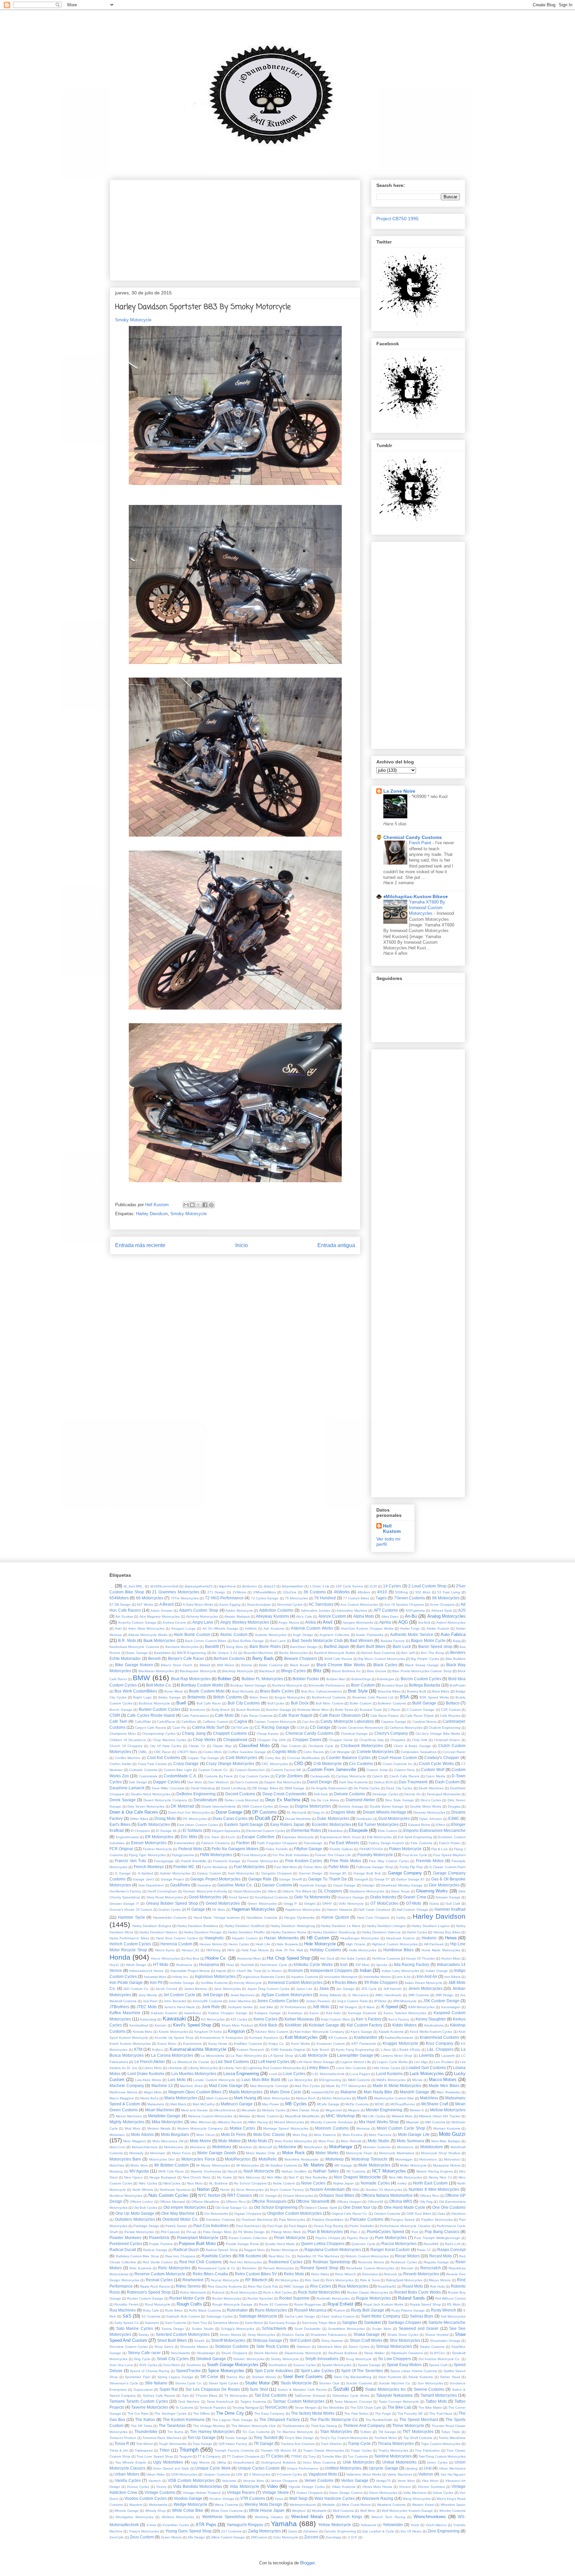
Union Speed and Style (171, 2468)
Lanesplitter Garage (355, 2055)
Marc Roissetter (449, 2092)
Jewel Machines (242, 1995)
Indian (366, 1970)
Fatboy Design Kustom (386, 1843)
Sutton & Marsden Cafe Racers (302, 2390)
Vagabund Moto (323, 2474)
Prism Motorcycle (290, 2238)
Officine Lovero (141, 2202)
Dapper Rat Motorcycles (283, 1782)
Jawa (324, 1988)
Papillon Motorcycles (437, 2220)
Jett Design (213, 1995)
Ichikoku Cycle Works (313, 1964)
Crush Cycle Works (436, 1764)
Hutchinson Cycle (274, 1965)
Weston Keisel (423, 2505)
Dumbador (364, 1819)
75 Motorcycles (296, 1598)
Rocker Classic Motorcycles (368, 2292)
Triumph (189, 2450)
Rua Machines (123, 2310)
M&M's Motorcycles (391, 2080)
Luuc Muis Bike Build (261, 2080)
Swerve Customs (429, 2389)
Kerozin (161, 2025)
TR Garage (264, 2443)
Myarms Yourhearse (206, 2171)
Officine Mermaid (172, 2202)
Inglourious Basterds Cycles (264, 1977)
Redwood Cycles (404, 2262)
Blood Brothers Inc (346, 1671)
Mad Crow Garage (226, 2086)
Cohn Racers (313, 1752)
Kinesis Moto (143, 2032)
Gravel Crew (415, 1897)
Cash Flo (179, 1728)
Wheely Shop (155, 2511)
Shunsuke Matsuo (194, 2347)
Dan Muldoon (219, 1782)
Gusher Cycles (170, 1910)
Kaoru (314, 2013)
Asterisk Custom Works (312, 1628)
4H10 (382, 1592)
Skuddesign (206, 2353)
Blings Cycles (293, 1671)
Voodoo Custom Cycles (146, 2498)
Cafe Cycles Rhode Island (151, 1715)
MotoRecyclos (238, 2159)
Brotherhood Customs (329, 1697)
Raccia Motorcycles (399, 2244)
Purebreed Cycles (126, 2244)
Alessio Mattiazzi (237, 1616)
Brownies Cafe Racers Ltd (373, 1697)
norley (402, 2183)
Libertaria (175, 2068)
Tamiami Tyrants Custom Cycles (139, 2401)
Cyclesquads (320, 1776)
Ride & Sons (370, 2280)
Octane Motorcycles (298, 2196)
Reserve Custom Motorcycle (160, 2274)
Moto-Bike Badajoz (446, 2141)
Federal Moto (190, 1849)
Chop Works (204, 1740)
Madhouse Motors (123, 2092)
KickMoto (293, 2025)
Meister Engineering (384, 2110)
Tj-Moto (366, 2432)
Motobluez (222, 2147)
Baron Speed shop (435, 1646)
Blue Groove (377, 1671)
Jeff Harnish (393, 1989)
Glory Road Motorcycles (165, 1897)
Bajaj (457, 1641)
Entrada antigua (336, 1245)
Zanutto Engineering (340, 2531)
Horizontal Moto (249, 1958)
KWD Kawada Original (288, 2050)
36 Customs (315, 1592)
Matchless (429, 2098)
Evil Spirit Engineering (415, 1837)
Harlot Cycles (417, 1932)
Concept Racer (454, 1752)
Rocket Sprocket (260, 2298)
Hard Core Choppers (373, 1918)
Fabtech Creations (216, 1843)
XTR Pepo (206, 2525)
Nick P (293, 2177)
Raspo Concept (451, 2250)
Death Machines (431, 1788)
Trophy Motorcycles (393, 2450)
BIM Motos (225, 1665)
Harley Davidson (152, 1214)
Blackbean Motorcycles (156, 1671)
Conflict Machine (128, 1758)
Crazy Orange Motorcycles (230, 1764)
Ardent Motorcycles (451, 1622)
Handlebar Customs (262, 1918)
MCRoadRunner (403, 2104)
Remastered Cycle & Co (217, 2268)
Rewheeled (193, 2280)
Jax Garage (345, 1989)
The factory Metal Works (313, 2413)
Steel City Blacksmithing (353, 2377)
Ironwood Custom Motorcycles (295, 1982)
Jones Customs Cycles (278, 2001)
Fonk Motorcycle (254, 1855)
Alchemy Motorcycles (202, 1616)
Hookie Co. (216, 1958)
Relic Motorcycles (174, 2268)
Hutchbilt (247, 1965)
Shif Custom (300, 2340)
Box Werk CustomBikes (136, 1691)
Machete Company (127, 2086)
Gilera (272, 1891)
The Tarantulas (172, 2425)
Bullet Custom (361, 1703)
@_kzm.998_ (134, 1586)
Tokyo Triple (451, 2432)
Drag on (319, 1812)
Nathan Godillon (294, 2171)
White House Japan (267, 2510)
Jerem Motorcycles (425, 1988)
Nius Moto (195, 2183)
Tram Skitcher (331, 2444)
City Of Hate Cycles (166, 1746)
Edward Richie (419, 1825)
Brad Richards (243, 1691)
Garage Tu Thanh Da (328, 1879)
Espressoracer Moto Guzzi (340, 1837)
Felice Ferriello (277, 1849)
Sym (185, 2396)
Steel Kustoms (390, 2377)
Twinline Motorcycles (393, 2456)
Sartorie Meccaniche (447, 2322)
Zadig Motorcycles (264, 2531)
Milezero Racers (230, 2122)
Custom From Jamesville (332, 1770)
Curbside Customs (143, 1770)
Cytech (377, 1776)
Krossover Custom (331, 2044)
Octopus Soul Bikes (337, 2195)
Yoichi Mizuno (436, 2525)
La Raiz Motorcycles (246, 2056)
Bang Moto (235, 1647)
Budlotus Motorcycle (154, 1703)
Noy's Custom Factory (287, 2190)
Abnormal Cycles (290, 1605)
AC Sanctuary (321, 1604)
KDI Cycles (239, 2019)
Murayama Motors (447, 2165)
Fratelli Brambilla (193, 1861)
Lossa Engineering (241, 2074)
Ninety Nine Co (440, 2177)
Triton (165, 2450)
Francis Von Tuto (130, 1861)
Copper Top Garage (203, 1758)
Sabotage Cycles (219, 2316)
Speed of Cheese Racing (150, 2371)
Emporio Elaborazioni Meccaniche (434, 1830)
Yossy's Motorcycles (144, 2531)
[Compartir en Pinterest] (211, 1205)
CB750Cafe (240, 1728)
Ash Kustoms (274, 1628)
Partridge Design (146, 2226)
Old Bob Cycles (145, 2208)
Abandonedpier (259, 1605)
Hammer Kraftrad (450, 1909)
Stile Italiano (156, 2383)
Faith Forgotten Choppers (277, 1843)
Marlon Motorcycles (336, 2098)
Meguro (354, 2110)
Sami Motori (254, 2323)
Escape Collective (258, 1837)
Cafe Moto (224, 1715)
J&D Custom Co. (136, 1989)
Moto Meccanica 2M (168, 2141)
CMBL (143, 1752)
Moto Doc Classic (269, 2134)
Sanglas (350, 2322)
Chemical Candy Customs (413, 837)
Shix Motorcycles (405, 2340)
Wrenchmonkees (430, 2517)
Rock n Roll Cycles (277, 2292)
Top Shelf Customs (418, 2438)
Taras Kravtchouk (220, 2402)
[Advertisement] (235, 229)
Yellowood (368, 2525)
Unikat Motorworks (399, 2462)
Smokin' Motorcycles (249, 2359)
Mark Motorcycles (276, 2098)
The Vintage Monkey (209, 2426)
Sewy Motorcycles (261, 2335)
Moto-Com (117, 2147)
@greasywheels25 (198, 1586)
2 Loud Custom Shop (427, 1586)
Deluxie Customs (350, 1794)
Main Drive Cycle (286, 2092)
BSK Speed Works (434, 1697)
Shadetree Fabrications (329, 2335)
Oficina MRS (401, 2201)
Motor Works (327, 2153)
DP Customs (265, 1812)
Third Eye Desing (324, 2426)
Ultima (222, 2462)
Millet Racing (258, 2122)
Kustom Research (250, 2050)
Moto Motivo (229, 2141)
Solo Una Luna (121, 2365)
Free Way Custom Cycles (389, 1861)
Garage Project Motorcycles (215, 1879)
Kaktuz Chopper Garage (228, 2013)
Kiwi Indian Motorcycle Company (319, 2032)
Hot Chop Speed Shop (288, 1958)
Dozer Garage (229, 1812)
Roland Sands (411, 2298)
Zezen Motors (171, 2537)
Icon (344, 1964)
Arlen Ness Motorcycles (146, 1628)
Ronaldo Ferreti (126, 2304)
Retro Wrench (346, 2274)
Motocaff (265, 2147)
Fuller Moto (339, 1867)
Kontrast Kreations (264, 2038)
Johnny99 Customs (207, 2001)
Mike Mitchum (201, 2122)
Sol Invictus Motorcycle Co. (440, 2359)
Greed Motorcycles (223, 1903)
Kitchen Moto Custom (272, 2032)
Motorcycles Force (198, 2159)
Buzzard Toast (371, 1710)
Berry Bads (263, 1658)
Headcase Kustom (400, 1938)
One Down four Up (360, 2207)
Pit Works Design (252, 2232)
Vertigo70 (383, 2481)
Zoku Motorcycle (286, 2537)
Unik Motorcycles (359, 2462)
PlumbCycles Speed (385, 2232)
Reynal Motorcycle (225, 2280)
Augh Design (303, 1635)
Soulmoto (194, 2365)
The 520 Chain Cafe (366, 2408)
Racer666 (431, 2244)
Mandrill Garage (414, 2092)
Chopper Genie (341, 1740)
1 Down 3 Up (319, 1586)
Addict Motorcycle (239, 1610)
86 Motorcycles (446, 1598)
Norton (203, 2189)
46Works (342, 1592)
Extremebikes (184, 1843)
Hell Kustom (392, 1529)
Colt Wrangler (340, 1752)
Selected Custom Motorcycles (183, 2334)
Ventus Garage (355, 2480)
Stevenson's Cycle (124, 2383)
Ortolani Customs (387, 2214)
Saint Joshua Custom (338, 2316)
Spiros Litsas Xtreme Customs (414, 2371)
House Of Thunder (420, 1958)
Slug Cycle (142, 2359)
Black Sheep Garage (422, 1665)
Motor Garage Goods (217, 2153)
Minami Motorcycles (289, 2122)
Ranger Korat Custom (390, 2250)
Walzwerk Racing (378, 2498)
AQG (403, 1622)
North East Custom (430, 2183)
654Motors (119, 1598)
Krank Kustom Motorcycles (130, 2044)
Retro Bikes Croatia (210, 2274)
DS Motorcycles (194, 1819)
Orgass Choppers (247, 2214)
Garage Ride (260, 1879)
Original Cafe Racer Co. (350, 2214)
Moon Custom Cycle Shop (401, 2128)
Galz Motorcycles (241, 1873)
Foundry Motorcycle (375, 1855)
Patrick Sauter (176, 2226)
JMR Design (444, 1995)
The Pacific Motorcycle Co (334, 2419)
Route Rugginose (308, 2304)
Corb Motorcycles (242, 1758)
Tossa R (122, 2443)
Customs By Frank (218, 1776)
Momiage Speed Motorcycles (286, 2128)
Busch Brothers (248, 1710)
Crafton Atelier (120, 1764)
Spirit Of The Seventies (362, 2371)
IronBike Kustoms (214, 1983)
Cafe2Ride (143, 1722)
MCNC (380, 2104)
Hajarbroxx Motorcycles (303, 1910)
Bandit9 (212, 1646)
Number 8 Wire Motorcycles (434, 2189)
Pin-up (191, 2232)
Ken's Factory (399, 2019)
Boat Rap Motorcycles (191, 1679)
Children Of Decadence (128, 1740)
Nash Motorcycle (259, 2171)
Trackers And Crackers (298, 2444)
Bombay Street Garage (248, 1685)
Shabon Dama (293, 2335)
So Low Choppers (394, 2359)
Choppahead (235, 1740)
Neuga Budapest (163, 2177)
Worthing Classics (269, 2517)
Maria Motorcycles (181, 2098)
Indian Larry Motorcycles (400, 1971)
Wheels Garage (126, 2511)
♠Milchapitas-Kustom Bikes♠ (415, 896)
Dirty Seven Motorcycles (146, 1806)
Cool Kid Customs (164, 1758)
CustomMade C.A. (180, 1776)
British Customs (228, 1697)
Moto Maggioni (134, 2141)
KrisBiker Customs (248, 2044)
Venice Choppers (284, 2481)
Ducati (263, 1818)
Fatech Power (450, 1843)
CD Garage (320, 1727)
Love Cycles (294, 2074)
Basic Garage (137, 1653)
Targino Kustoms (253, 2402)
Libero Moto (153, 2068)
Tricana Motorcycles (396, 2443)
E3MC (454, 1818)
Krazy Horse (218, 2044)
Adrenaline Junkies (316, 1610)
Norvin (225, 2190)
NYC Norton (209, 2195)
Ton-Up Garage (201, 2437)
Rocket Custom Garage (145, 2298)
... (111, 1586)
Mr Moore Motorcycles (213, 2165)
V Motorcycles (260, 2474)
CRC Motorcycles (275, 1764)
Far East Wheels (344, 1843)
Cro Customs (361, 1764)
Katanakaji (148, 2019)
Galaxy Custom (209, 1873)
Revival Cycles (159, 2280)
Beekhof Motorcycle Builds (335, 1653)
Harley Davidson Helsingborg (293, 1926)
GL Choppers (330, 1891)
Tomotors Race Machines (162, 2438)
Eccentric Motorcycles (331, 1824)
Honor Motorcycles (165, 1958)
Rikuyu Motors (440, 2280)
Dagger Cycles (167, 1782)
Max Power (271, 2104)
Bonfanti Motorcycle (287, 1685)
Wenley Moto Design (263, 2504)
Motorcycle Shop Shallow (441, 2153)
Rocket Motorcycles (227, 2298)
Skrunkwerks (180, 2353)
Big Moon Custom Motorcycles (382, 1659)
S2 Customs (151, 2316)
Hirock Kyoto (165, 1950)
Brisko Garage (170, 1697)
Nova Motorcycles (250, 2190)
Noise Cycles (313, 2183)
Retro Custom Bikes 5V (256, 2274)
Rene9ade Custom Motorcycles (370, 2268)
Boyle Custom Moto (207, 1691)
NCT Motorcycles (389, 2171)
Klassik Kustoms (391, 2032)
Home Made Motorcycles (441, 1950)
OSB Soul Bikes (419, 2214)
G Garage (123, 1873)
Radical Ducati (123, 2250)
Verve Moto (406, 2481)
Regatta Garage (436, 2262)
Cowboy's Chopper (442, 1758)
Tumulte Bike (332, 2456)
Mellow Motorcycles (448, 2110)
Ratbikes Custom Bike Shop (137, 2256)
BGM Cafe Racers (338, 1659)
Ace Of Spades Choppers (404, 1605)
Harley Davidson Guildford (245, 1926)
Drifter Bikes (139, 1819)
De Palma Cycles (367, 1788)
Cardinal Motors (425, 1722)
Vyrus (279, 2499)
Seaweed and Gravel (418, 2328)
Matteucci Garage (237, 2104)
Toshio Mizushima (452, 2438)
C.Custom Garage (421, 1710)
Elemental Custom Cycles (266, 1831)
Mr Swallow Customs (281, 2165)
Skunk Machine (266, 2353)
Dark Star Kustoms (353, 1782)
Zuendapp (333, 2537)
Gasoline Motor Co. (235, 1885)
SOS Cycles (148, 2365)
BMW (141, 1678)
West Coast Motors (356, 2505)
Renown (407, 2268)
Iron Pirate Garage (126, 1982)
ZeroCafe (117, 2537)
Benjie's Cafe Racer (186, 1658)
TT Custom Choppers (243, 2456)
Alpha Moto (364, 1616)
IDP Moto (363, 1965)
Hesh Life (263, 1944)
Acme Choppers (442, 1605)
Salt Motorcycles (453, 2316)
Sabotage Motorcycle (258, 2316)
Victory (161, 2487)
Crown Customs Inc (398, 1764)
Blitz (317, 1671)
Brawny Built (416, 1691)
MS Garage (343, 2165)
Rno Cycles (321, 2286)
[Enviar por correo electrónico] (186, 1205)
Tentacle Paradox (213, 2408)
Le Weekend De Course (191, 2062)
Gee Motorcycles (444, 1885)
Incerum (295, 1970)
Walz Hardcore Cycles (335, 2498)
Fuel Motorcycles (249, 1867)
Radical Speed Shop (222, 2250)
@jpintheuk (227, 1586)
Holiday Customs (325, 1950)
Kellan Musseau (299, 2019)
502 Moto (423, 1592)
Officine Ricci (235, 2202)
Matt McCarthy (204, 2104)
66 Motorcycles (150, 1598)
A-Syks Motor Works (198, 1605)
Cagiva (241, 1721)
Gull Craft (453, 1904)
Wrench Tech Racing (388, 2517)
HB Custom (318, 1938)
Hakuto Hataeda (339, 1910)
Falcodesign (313, 1843)
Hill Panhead (434, 1944)
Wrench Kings (349, 2517)
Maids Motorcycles (246, 2092)
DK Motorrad (182, 1806)
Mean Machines (160, 2110)
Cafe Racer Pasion (384, 1716)
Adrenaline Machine (352, 1610)
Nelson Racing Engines (435, 2171)
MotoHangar (341, 2147)
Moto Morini (200, 2141)
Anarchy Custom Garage (137, 1622)
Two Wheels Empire (131, 2462)
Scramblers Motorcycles (346, 2329)
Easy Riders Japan (287, 1824)
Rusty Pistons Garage (408, 2310)
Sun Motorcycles (430, 2383)
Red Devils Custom (158, 2262)
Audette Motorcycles (271, 1635)
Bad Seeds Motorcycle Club (317, 1640)
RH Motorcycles (287, 2280)
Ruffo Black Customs (205, 2310)
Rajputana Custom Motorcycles (333, 2250)
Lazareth (448, 2056)
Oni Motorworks (216, 2214)
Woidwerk (319, 2511)
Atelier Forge (410, 1628)
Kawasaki (174, 2019)
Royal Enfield (340, 2304)
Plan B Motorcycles (325, 2232)
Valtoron (426, 2474)
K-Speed (390, 2007)
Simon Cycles (359, 2347)
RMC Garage (294, 2286)
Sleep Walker (374, 2353)
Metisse (244, 2116)
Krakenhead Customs (440, 2037)
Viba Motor (430, 2481)
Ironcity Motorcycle (248, 1983)
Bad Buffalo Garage (248, 1641)
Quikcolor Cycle (363, 2244)
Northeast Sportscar (175, 2190)
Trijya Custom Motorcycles (441, 2444)
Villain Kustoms (344, 2487)
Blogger (307, 2563)
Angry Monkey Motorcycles (245, 1622)
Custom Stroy (404, 1770)
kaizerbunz (193, 2013)
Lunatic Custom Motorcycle (214, 2080)
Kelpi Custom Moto (335, 2019)
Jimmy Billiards (330, 1995)
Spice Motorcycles (226, 2371)
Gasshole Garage (313, 1885)
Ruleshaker (237, 2310)
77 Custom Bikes (356, 1598)
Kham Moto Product (237, 2025)
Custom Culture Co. (213, 1770)
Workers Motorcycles (178, 2517)
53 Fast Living (449, 1592)
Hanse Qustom (335, 1917)
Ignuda (382, 1965)
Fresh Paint (421, 843)
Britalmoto (196, 1697)
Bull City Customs (244, 1703)
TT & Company (209, 2456)
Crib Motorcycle (328, 1764)
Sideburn (303, 2347)
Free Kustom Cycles (304, 1861)
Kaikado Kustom (164, 2013)
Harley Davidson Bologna (152, 1926)
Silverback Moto (329, 2347)
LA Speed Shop (281, 2056)
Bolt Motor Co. (159, 1685)
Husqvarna (209, 1964)
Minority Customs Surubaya (332, 2122)
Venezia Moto (254, 2481)
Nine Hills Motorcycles (405, 2177)
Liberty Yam (233, 2068)
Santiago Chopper (405, 2322)
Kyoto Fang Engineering (355, 2050)
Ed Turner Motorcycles (378, 1824)
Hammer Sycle (131, 1917)
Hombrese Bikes (398, 1950)
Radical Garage (155, 2250)
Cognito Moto (284, 1752)
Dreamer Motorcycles (429, 1812)
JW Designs (348, 2007)
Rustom (339, 2310)
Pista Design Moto (217, 2232)
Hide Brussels (287, 1944)
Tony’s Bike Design (299, 2438)
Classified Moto (254, 1746)
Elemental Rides (306, 1830)
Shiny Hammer (332, 2341)
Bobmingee (385, 1679)
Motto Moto (139, 2165)
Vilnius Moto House (377, 2487)
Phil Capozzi (170, 2232)
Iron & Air (404, 1977)
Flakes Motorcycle (405, 1849)
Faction (243, 1843)
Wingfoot (299, 2511)
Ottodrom (458, 2214)
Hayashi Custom (245, 1938)
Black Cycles (385, 1665)
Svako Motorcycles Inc (385, 2389)
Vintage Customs (160, 2492)
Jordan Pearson (318, 2001)
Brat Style (358, 1691)
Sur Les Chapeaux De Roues (213, 2389)
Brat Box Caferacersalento (322, 1691)
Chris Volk (420, 1740)
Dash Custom (447, 1782)
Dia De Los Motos (325, 1800)
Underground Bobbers (278, 2462)
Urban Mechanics (452, 2468)
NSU (356, 2190)
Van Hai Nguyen (453, 2474)
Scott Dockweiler (307, 2329)
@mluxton (250, 1586)
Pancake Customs (367, 2219)
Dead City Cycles (399, 1788)
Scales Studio (203, 2329)
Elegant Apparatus (226, 1831)
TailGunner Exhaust (310, 2396)
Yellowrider (393, 2525)
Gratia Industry (383, 1897)
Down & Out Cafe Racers (134, 1812)
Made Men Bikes (444, 2086)
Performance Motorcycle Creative (405, 2226)
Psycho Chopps (328, 2238)
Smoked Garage (211, 2359)
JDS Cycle (369, 1989)
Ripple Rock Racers (155, 2286)
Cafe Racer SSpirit (419, 1716)
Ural (428, 2468)
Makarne (348, 2092)
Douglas (454, 1806)
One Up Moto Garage (135, 2213)
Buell (181, 1703)
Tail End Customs (271, 2395)
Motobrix (245, 2147)
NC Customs (356, 2171)
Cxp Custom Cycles (254, 1776)
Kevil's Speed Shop (192, 2025)
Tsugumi (185, 2456)
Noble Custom (284, 2183)
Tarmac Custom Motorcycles (299, 2401)
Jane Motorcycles (227, 1989)
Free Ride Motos (346, 1861)
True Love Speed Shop (155, 2456)
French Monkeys (149, 1867)
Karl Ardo (333, 2013)
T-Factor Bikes (206, 2396)
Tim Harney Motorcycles (212, 2431)
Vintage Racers (241, 2492)
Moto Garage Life (414, 2134)
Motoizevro (405, 2147)
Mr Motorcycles (248, 2165)
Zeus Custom (142, 2537)
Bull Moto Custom (329, 1703)
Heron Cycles (239, 1944)
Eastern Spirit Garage (244, 1824)
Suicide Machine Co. (395, 2383)
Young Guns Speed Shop (189, 2531)
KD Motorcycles (213, 2019)
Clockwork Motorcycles (362, 1746)
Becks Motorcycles (293, 1653)
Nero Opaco (134, 2177)
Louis (273, 2074)
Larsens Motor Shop (396, 2056)
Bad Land (278, 1641)
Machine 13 (162, 2086)
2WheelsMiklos (265, 1592)
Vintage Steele (276, 2492)
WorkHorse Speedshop (224, 2517)
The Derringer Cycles (171, 2414)
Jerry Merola (148, 1995)
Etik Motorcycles (380, 1837)
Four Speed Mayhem (449, 1855)
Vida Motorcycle (244, 2486)
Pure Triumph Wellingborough (437, 2238)
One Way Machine (178, 2213)
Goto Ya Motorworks (312, 1897)
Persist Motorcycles (139, 2232)
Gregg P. (290, 1904)
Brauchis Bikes (389, 1691)
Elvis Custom (387, 1831)
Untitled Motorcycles (343, 2468)
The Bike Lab (399, 2407)
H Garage (196, 1909)
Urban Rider (156, 2474)
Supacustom (143, 2390)
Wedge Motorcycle (191, 2504)
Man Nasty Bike (378, 2092)
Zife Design (196, 2537)
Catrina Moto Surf (208, 1727)
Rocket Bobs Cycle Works (418, 2292)
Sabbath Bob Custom (183, 2316)
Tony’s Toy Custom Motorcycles (344, 2438)
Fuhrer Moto (313, 1867)
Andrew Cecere (174, 1622)
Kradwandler (366, 2037)
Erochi (230, 1837)
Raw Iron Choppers (180, 2256)
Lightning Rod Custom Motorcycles (274, 2068)
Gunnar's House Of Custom (131, 1910)
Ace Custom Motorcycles (359, 1605)
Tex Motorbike (333, 2408)
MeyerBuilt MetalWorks (302, 2116)
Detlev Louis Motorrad (242, 1800)
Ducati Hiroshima (298, 1819)
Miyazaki (412, 2122)
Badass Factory (393, 1641)
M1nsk (417, 2080)
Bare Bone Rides (265, 1646)
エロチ (352, 2537)
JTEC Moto (147, 2007)
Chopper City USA (272, 1740)
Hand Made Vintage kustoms (217, 1918)
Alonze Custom (332, 1616)
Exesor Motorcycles (149, 1843)
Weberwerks (158, 2505)
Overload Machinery (257, 2220)
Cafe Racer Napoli (295, 1715)
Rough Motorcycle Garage (233, 2304)
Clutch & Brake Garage (412, 1746)
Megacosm (334, 2110)
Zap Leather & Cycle (378, 2531)
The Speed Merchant (419, 2419)
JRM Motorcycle (405, 2001)
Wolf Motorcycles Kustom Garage (407, 2511)
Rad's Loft (453, 2244)
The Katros (145, 2419)
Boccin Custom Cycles (421, 1679)
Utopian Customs (217, 2474)
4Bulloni (364, 1592)
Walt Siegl (298, 2498)
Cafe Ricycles (450, 1716)
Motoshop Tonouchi (369, 2159)
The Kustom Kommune (184, 2419)
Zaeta (293, 2531)
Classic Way (222, 1746)
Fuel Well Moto (286, 1867)
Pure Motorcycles (391, 2238)
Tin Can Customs (256, 2432)
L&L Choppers (440, 2049)
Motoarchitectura (145, 2147)
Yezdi (415, 2525)
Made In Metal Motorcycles (397, 2086)
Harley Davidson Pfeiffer (247, 1932)
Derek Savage (123, 1800)
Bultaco (453, 1703)
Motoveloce (428, 2159)
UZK (239, 2474)
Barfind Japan (336, 1646)
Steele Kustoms (421, 2377)
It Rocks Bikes (344, 1982)
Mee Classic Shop (305, 2110)
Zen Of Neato (411, 2531)
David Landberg (234, 1788)
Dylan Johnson (431, 1819)
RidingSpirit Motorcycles (404, 2280)
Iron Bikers (452, 1977)
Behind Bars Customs (378, 1653)
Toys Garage (202, 2444)
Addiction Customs (276, 1610)
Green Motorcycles (262, 1904)
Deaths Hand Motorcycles (151, 1794)
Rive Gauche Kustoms (225, 2286)
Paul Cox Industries (211, 2226)
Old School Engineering (276, 2207)
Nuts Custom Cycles (168, 2195)
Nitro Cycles (148, 2183)
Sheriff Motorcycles (228, 2340)
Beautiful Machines (258, 1653)
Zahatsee (310, 2531)
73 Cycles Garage (265, 1598)
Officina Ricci (429, 2196)
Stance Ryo (236, 2377)
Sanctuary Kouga (282, 2323)
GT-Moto (414, 1903)
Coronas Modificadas (303, 1758)
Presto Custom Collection (248, 2238)
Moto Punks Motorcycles (293, 2141)
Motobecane (174, 2147)
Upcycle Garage (383, 2468)
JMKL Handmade (388, 1995)
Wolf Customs (343, 2511)
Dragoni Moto (343, 1812)
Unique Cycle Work (213, 2468)
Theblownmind (293, 2426)
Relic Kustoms (140, 2268)
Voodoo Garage (188, 2498)
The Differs (201, 2414)
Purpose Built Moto (197, 2244)
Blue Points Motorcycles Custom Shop (422, 1671)
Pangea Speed (403, 2220)
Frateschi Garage (227, 1861)
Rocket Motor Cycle (187, 2298)
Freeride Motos (430, 1861)
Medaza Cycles (274, 2110)
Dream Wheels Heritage (384, 1812)
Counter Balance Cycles (348, 1758)
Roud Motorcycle (158, 2304)
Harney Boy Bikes (447, 1932)
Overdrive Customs (220, 2220)
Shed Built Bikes (172, 2340)
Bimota (247, 1665)
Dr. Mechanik (297, 1812)
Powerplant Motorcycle (198, 2238)
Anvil (328, 1622)
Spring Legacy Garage (175, 2377)
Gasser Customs (277, 1885)
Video (272, 2486)
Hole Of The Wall (289, 1950)
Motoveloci (452, 2159)
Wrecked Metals (307, 2517)
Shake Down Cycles (403, 2335)
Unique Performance (303, 2468)
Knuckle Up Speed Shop (174, 2038)
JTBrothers (119, 2007)
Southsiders (278, 2365)
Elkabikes (335, 1831)
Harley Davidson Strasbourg (334, 1932)
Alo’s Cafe (304, 1616)
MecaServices (225, 2110)
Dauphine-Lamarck (127, 1788)
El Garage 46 (166, 1831)
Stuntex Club (329, 2383)
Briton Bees (259, 1697)
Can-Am (308, 1722)
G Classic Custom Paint (447, 1867)
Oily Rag (426, 2202)
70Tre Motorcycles (185, 1598)
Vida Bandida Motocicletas (197, 2486)
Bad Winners (361, 1640)
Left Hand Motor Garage (315, 2062)
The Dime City (230, 2413)
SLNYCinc (437, 2353)
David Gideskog (203, 1788)
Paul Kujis (275, 2226)
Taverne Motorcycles (150, 2407)
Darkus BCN (383, 1782)
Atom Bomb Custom (192, 1634)
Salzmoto (152, 2323)
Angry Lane (203, 1622)
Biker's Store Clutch (177, 1665)
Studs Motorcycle (296, 2383)
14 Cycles (392, 1586)
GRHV (327, 1904)
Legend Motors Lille (356, 2062)
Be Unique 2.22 (225, 1653)
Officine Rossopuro (269, 2201)
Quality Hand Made (280, 2244)
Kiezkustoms (434, 2025)
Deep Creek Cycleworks (285, 1794)
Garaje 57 (382, 1879)
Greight (310, 1904)
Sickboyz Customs (232, 2346)
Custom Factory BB (286, 1770)
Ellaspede (358, 1830)
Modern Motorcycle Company (200, 2128)
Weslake (329, 2505)
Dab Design (138, 1782)
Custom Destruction (250, 1770)
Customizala (148, 1776)
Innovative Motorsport (341, 1977)
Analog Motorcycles (446, 1616)
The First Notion (356, 2414)
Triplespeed (144, 2450)
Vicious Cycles (138, 2487)
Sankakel (373, 2322)
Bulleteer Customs (392, 1703)
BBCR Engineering (192, 1653)
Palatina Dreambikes (328, 2220)
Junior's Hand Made (180, 2007)
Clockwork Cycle (321, 1746)
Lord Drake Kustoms (146, 2074)
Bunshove (197, 1710)
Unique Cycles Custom (259, 2468)
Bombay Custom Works (202, 1685)
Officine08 (376, 2202)
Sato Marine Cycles (134, 2328)
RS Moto (454, 2304)
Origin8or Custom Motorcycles (294, 2213)
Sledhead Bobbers (343, 2353)
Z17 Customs (231, 2531)
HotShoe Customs (386, 1958)
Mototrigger (404, 2159)
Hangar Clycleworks (299, 1918)
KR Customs (338, 2038)
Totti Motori (144, 2444)
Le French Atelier (150, 2062)
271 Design (216, 1592)
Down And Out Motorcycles (189, 1812)
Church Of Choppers (126, 1746)
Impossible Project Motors (190, 1971)
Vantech (155, 2481)
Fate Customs (421, 1843)
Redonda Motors (371, 2262)
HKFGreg (213, 1950)
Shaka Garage (367, 2334)
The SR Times (142, 2426)
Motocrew (287, 2147)
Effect (441, 1825)
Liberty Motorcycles (203, 2068)
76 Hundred (325, 1598)
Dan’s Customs (247, 1782)
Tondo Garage (236, 2438)
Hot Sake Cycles (353, 1958)
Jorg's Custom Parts (352, 2001)
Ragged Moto (254, 2250)
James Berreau (196, 1989)
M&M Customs (359, 2080)
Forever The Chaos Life (333, 1855)
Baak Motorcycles (159, 1640)
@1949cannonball (164, 1586)
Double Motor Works (426, 1806)
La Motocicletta (212, 2056)
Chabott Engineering (445, 1728)
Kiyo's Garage (362, 2032)
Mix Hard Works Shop (379, 2122)
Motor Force (181, 2153)
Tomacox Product (123, 2438)
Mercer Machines (129, 2116)
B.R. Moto (127, 1640)
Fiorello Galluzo (341, 1849)
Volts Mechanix (415, 2493)
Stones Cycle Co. (189, 2383)
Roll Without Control (450, 2298)
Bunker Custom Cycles (160, 1709)
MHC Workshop (340, 2116)
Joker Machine (239, 2001)
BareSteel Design (304, 1647)
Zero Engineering (443, 2531)
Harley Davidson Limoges (386, 1926)
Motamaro (117, 2135)
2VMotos (239, 1592)
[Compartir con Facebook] (205, 1205)
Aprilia (385, 1622)
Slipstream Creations (407, 2353)
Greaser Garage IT (124, 1904)
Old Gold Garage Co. (232, 2208)
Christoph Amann (447, 1740)
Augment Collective (334, 1635)
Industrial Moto (155, 1977)
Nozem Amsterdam (327, 2189)
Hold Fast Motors (255, 1950)
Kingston (236, 2031)
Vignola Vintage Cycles (307, 2487)
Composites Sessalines (418, 1752)
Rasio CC (424, 2250)
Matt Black (178, 2104)
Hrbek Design (136, 1965)
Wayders (136, 2505)
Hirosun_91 (191, 1950)
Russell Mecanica (310, 2310)
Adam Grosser (162, 1610)
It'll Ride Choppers (381, 1982)
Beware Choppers (301, 1658)
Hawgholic (214, 1938)
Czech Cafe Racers (404, 1776)
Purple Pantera (161, 2244)
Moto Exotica (353, 2135)
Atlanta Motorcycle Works (148, 1635)
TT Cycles (275, 2456)
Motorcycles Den (162, 2159)
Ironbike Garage (182, 1983)
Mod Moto (133, 2128)
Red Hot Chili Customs (200, 2262)
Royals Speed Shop (425, 2304)
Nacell (232, 2171)
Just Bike (266, 2007)
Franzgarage (164, 1861)
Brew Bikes (441, 1691)
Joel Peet (150, 2001)
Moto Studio (379, 2141)
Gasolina (204, 1885)
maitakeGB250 (323, 2092)
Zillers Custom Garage (228, 2537)
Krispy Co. (277, 2044)
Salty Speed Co (127, 2323)
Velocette (229, 2481)
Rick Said (312, 2280)
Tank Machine (189, 2402)
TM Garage (387, 2432)
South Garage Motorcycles (233, 2365)
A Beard (167, 1604)
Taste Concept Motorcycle (399, 2402)
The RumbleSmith (379, 2420)
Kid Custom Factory (365, 2025)
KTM (138, 2049)
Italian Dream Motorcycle (423, 1983)
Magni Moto (153, 2092)
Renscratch (431, 2268)
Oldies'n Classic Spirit (321, 2208)
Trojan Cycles (361, 2450)
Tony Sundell (265, 2437)
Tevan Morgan (306, 2408)
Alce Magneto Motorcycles (160, 1616)
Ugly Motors (200, 2462)
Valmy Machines (400, 2474)
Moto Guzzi (452, 2134)
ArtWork (251, 1628)
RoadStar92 (387, 2286)
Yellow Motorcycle (335, 2525)
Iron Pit (156, 1982)
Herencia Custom (176, 1944)
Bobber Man (336, 1679)
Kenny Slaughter (431, 2019)
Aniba (310, 1622)
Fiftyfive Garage (308, 1849)
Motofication (313, 2147)
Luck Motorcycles (427, 2074)
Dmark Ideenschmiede (219, 1806)
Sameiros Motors (226, 2323)
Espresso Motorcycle (298, 1837)
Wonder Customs (452, 2511)
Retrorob (390, 2274)
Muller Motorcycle (413, 2165)
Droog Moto (165, 1818)
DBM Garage (294, 1788)
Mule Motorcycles (374, 2165)
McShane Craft (435, 2104)
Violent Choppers (309, 2493)
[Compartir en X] (199, 1205)
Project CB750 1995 (397, 219)
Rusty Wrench (444, 2310)
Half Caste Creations (374, 1910)
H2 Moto (218, 1910)
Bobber (224, 1679)
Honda (120, 1957)
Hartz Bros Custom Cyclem (177, 1938)
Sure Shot (259, 2389)
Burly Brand (221, 1710)
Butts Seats (344, 1710)
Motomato (158, 2153)
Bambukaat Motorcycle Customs (134, 1647)
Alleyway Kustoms (272, 1616)
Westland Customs (391, 2505)
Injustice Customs (305, 1977)
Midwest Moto (402, 2116)
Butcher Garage (279, 1710)
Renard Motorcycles (279, 2268)
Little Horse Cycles (386, 2068)
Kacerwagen (451, 2007)
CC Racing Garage (272, 1727)
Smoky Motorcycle (133, 320)
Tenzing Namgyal (245, 2408)
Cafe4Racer (166, 1722)
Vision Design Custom (346, 2493)
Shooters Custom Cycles (129, 2347)
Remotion (249, 2268)
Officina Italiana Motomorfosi (387, 2195)
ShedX (199, 2341)
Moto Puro (326, 2141)
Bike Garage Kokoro (134, 1665)
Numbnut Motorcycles (126, 2196)
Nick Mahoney (249, 2177)
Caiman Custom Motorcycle (275, 1722)
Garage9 (361, 1879)
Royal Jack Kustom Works (383, 2304)
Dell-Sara (321, 1794)
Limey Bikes (318, 2068)
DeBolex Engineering (196, 1794)
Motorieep (335, 2159)
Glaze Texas (400, 1891)
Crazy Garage (186, 1764)
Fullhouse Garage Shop (375, 1867)
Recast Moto (441, 2256)
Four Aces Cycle (415, 1855)
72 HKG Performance (224, 1598)
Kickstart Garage (324, 2025)
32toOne (290, 1592)
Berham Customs (229, 1658)
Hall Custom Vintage (412, 1910)
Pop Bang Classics (442, 2232)
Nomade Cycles (375, 2183)
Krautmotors (192, 2044)
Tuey (312, 2456)
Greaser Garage (448, 1897)
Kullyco (158, 2050)
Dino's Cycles (431, 1800)
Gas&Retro (180, 1885)
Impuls (221, 1971)
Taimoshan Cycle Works (351, 2396)
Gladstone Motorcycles (367, 1891)
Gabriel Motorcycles (175, 1873)
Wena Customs (226, 2505)
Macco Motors (443, 2080)
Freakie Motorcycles (263, 1861)
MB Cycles (296, 2104)
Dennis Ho (412, 1794)
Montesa (363, 2128)
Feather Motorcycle (157, 1849)
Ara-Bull (424, 1622)
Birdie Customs (271, 1665)
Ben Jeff (408, 1653)
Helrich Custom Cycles (130, 1944)
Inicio (242, 1245)
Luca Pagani (360, 2074)
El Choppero (140, 1831)
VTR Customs (253, 2498)
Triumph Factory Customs (234, 2450)
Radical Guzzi (186, 2250)
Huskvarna (184, 1965)
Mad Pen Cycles (307, 2086)
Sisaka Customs (432, 2347)
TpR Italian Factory (233, 2444)
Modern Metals (159, 2128)
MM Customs (435, 2122)
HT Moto (161, 1964)
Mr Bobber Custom (172, 2165)
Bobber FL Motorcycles (262, 1679)
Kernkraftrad (139, 2025)
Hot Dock (327, 1958)
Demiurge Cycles (385, 1794)
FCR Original (121, 1849)
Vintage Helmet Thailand (202, 2493)
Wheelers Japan (453, 2505)
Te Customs (184, 2408)
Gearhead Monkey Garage (402, 1885)
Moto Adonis (142, 2134)
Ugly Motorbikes (168, 2462)
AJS (462, 1610)
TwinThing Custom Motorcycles (442, 2456)
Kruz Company (440, 2043)
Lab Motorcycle (313, 2055)
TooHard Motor (386, 2438)
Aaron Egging (230, 1605)
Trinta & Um (119, 2450)
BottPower (458, 1685)
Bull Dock (300, 1703)
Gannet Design (311, 1873)
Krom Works (300, 2044)
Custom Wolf (433, 1770)
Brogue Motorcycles (290, 1697)
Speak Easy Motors (404, 2365)
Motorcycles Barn (125, 2159)
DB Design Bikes (265, 1788)
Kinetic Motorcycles (173, 2032)
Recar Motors (407, 2256)
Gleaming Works (432, 1891)
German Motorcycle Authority (205, 1891)
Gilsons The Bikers (297, 1891)
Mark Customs (217, 2098)
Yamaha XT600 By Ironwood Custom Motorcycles (427, 908)
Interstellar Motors (377, 1977)
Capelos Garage (394, 1722)
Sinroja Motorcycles (394, 2346)
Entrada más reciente (140, 1245)
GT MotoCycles (384, 1903)
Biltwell (205, 1665)
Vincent (405, 2487)
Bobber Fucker (306, 1679)
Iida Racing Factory (412, 1964)
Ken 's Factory (369, 2019)
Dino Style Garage (399, 1800)
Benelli (154, 1658)
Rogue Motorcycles (374, 2298)
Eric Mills (189, 1837)
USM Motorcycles (184, 2474)
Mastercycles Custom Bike (394, 2098)
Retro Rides (320, 2274)
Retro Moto (294, 2274)
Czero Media (435, 1776)
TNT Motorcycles (418, 2431)
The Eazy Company (270, 2414)
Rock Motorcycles (244, 2292)
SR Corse (209, 2377)
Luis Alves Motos (148, 2080)
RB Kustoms (250, 2256)
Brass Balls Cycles (277, 1691)
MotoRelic (268, 2159)
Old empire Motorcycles (185, 2207)
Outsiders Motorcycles (135, 2219)
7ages (381, 1598)
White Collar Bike (188, 2510)
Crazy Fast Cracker (152, 1764)
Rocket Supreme (294, 2298)
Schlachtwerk (274, 2328)
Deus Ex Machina (283, 1800)
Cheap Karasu (268, 1734)
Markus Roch (306, 2098)
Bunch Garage (121, 1710)
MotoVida (117, 2165)
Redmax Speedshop (332, 2262)
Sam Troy (200, 2323)
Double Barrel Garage (387, 1806)
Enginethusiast (127, 1837)
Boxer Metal (174, 1691)
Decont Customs (240, 1794)
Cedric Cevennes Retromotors (360, 1728)
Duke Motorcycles (333, 1818)
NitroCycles (172, 2183)
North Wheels (143, 2190)
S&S (127, 2316)
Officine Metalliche (205, 2202)
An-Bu (411, 1616)
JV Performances (293, 2007)
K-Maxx (369, 2007)
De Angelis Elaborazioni (329, 1788)
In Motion (275, 1971)
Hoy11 (114, 1965)
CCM (300, 1728)
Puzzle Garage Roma (242, 2244)
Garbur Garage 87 (410, 1879)
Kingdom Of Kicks (208, 2032)
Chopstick (398, 1740)
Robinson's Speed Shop (149, 2292)
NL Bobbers (218, 2183)
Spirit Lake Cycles (317, 2371)
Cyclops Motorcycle (351, 1776)
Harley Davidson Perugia (203, 1932)
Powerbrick (159, 2238)
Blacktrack (267, 1671)
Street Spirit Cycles (223, 2383)
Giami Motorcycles (247, 1891)
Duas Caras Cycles (230, 1818)
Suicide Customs (359, 2383)
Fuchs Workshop (215, 1867)
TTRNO (296, 2456)
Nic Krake (224, 2177)
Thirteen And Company (364, 2425)
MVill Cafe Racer (171, 2171)
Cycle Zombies (289, 1776)
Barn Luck (402, 1646)
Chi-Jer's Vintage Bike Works (438, 1734)
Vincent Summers (431, 2487)
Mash (362, 2098)
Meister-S (417, 2110)
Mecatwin (249, 2110)
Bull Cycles (276, 1703)
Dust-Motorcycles (394, 1818)
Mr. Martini (314, 2165)
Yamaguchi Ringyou (245, 2525)
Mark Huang (245, 2098)
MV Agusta (139, 2171)
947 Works (145, 1605)
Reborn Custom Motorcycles (367, 2256)
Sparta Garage (369, 2365)
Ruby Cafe (151, 2310)
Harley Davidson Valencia (381, 1932)
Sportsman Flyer (138, 2377)
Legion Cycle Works (392, 2062)
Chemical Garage (354, 1734)
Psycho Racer (358, 2238)
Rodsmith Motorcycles (333, 2298)
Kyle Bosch (321, 2050)
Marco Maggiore (122, 2098)
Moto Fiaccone (380, 2135)
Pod (415, 2232)
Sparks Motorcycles (337, 2365)
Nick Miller (275, 2177)
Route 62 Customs (273, 2304)
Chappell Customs (230, 1733)
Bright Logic (142, 1697)
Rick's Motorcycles (340, 2280)
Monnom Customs (332, 2128)
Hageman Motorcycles (253, 1909)
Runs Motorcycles (271, 2310)
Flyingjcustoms (183, 1855)
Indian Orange (437, 1971)
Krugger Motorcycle (400, 2043)
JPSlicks (380, 2001)
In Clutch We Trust (247, 1971)
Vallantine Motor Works (364, 2474)
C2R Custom (451, 1710)
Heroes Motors (211, 1944)
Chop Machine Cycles (170, 1740)
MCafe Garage (328, 2104)
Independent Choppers (331, 1970)
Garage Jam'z (144, 1879)
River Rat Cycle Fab (263, 2286)
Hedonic (429, 1938)
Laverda (426, 2055)
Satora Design (173, 2329)
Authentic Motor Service (412, 1634)
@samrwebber (292, 1586)
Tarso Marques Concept (353, 2402)
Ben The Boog (432, 1653)
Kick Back (268, 2025)
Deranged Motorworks (444, 1794)
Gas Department (151, 1885)
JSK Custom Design (441, 2001)
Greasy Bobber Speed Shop (172, 1903)
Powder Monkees (125, 2238)
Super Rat (169, 2389)
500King (401, 1592)
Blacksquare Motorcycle (198, 1671)
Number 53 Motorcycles (384, 2190)
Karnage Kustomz (362, 2013)
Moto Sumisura (410, 2141)
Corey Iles (273, 1758)
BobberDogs (361, 1679)
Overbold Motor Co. (180, 2219)
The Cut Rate (138, 2414)
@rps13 (270, 1586)
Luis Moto (177, 2080)
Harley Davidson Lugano (431, 1926)
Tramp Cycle (359, 2443)
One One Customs (449, 2207)
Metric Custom (268, 2116)
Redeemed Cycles (286, 2262)
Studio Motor (257, 2383)
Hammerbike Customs (170, 1918)
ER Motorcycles (159, 1837)
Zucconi (311, 2537)
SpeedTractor (188, 2371)
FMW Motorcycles (216, 1855)
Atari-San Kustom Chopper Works (367, 1628)
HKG (231, 1950)
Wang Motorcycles (417, 2499)
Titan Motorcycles (336, 2431)
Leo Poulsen (444, 2062)
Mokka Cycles (242, 2128)
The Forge (383, 2414)
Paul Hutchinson (249, 2226)
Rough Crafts (189, 2304)
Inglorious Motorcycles (215, 1976)
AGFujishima (415, 1610)
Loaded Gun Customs (426, 2068)
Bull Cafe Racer (209, 1703)
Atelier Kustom (438, 1628)
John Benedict (175, 2001)
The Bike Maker (430, 2408)
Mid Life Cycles (374, 2116)
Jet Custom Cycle (179, 1995)
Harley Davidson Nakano (159, 1932)
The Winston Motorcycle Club (254, 2426)
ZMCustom (259, 2537)
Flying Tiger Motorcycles (147, 1855)
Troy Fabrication (427, 2450)
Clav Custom (291, 1746)
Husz (230, 1965)
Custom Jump (377, 1770)
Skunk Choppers (234, 2353)
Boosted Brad (392, 1685)
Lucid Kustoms (389, 2074)
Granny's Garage (351, 1897)
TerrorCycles (276, 2407)
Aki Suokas (124, 1616)
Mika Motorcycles (168, 2122)
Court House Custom (398, 1758)
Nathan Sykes (326, 2171)
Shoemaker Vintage (445, 2341)
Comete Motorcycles (375, 1752)
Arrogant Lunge (183, 1628)
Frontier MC (184, 1867)
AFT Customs (386, 1610)
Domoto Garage (351, 1806)
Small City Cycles (173, 2359)
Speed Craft (438, 2365)
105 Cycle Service (350, 1586)
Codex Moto (213, 1752)
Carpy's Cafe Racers (150, 1728)
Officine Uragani (349, 2202)
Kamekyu (295, 2013)
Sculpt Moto (382, 2329)
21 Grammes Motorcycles (176, 1592)
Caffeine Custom (215, 1722)
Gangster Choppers (277, 1873)
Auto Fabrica (453, 1634)
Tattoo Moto (436, 2401)
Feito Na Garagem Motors (235, 1849)
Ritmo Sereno (188, 2286)
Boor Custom (363, 1685)
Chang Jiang (194, 1733)
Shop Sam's (164, 2347)
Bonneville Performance (327, 1685)
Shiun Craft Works (366, 2340)
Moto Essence (325, 2135)
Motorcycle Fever (359, 2153)
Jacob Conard (166, 1989)
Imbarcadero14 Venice (147, 1971)
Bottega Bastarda (425, 1685)
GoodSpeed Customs (271, 1897)
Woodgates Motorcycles (134, 2517)
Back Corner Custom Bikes (206, 1641)
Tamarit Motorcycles (439, 2395)
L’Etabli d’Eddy (409, 2050)
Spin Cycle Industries (274, 2371)
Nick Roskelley (316, 2177)
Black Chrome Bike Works (341, 1665)
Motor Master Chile (261, 2153)
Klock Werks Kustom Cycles (431, 2032)
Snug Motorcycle (359, 2359)
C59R (115, 1715)
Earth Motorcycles (154, 1824)
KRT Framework (364, 2044)
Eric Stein (212, 1837)
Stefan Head (450, 2377)
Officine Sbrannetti (312, 2201)
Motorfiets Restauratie (301, 2159)
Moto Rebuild (351, 2141)
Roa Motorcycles (353, 2286)
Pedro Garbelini (361, 2226)
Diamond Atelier (360, 1800)
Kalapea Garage (268, 2013)
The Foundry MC (410, 2414)
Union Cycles (437, 2462)
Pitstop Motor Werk (286, 2232)
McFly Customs (357, 2104)
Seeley (144, 2335)
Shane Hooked (437, 2335)
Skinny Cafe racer (144, 2353)
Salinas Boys (421, 2316)
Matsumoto (156, 2104)
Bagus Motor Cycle (428, 1640)
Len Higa (421, 2062)
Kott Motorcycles (301, 2037)
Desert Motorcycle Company (165, 1800)
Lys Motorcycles (300, 2080)
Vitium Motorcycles (383, 2493)
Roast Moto (413, 2286)
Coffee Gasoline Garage (247, 1752)
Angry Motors (289, 1622)
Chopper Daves (307, 1740)
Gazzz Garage (344, 1885)
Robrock (218, 2292)
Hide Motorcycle (320, 1944)
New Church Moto (197, 2177)
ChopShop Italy (372, 1740)
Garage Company (405, 1873)
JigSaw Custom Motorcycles (287, 1995)
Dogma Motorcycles (313, 1806)
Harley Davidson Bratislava (198, 1926)
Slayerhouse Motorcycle (303, 2353)
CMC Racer (162, 1752)
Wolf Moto (368, 2511)
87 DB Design (120, 1605)
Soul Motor (172, 2365)
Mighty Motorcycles (127, 2122)
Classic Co (197, 1746)
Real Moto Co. (280, 2256)
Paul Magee (298, 2226)
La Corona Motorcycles (172, 2055)
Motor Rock (293, 2153)
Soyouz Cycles (304, 2365)
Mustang (116, 2171)
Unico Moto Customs (319, 2462)
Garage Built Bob (367, 1873)
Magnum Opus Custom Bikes (195, 2092)
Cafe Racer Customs (257, 1716)
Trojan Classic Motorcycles (324, 2450)
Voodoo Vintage (222, 2499)
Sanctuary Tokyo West (319, 2323)
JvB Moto (321, 2007)
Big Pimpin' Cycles (425, 1659)
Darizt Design (319, 1782)
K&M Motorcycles (422, 2007)
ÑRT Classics (240, 2195)
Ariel (118, 1628)
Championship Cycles (159, 1734)
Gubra (434, 1904)
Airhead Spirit (442, 1610)
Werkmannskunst (303, 2505)
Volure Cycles (443, 2493)
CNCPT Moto (187, 1752)
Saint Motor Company (381, 2316)
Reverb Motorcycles (421, 2274)
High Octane (356, 1944)
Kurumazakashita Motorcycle (198, 2049)
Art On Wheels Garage (220, 1628)
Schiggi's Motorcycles (238, 2329)
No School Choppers (250, 2183)
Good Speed (239, 1897)
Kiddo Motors (404, 2025)
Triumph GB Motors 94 (278, 2450)
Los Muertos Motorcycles (194, 2074)
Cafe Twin (118, 1721)
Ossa (441, 2214)
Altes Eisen (390, 1616)
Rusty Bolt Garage (368, 2310)
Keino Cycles (266, 2019)
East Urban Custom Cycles (197, 1825)
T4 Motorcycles (236, 2396)
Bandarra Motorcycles (182, 1647)
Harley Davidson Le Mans (341, 1926)
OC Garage (268, 2196)
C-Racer (394, 1710)
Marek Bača (149, 2098)
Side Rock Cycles (273, 2346)
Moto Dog (300, 2135)
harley (401, 1918)
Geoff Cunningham (162, 1891)
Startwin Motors (264, 2377)
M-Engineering (330, 2080)
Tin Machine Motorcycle (295, 2432)
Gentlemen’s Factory (125, 1891)
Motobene (198, 2147)
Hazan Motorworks (281, 1938)
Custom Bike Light (178, 1770)
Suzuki (341, 2389)
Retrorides (370, 2274)
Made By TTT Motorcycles (346, 2086)
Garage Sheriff (290, 1879)
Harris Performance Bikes (129, 1938)
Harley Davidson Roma (289, 1932)
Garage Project (173, 1879)
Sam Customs (176, 2323)
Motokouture (432, 2147)
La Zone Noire (399, 791)
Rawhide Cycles (217, 2256)
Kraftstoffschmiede (399, 2038)
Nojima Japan (344, 2183)
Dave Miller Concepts (168, 1788)
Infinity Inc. (181, 1977)
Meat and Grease (194, 2110)
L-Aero (386, 2050)
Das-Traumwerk (413, 1782)
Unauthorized (244, 2462)
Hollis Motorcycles (363, 1950)
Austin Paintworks (370, 1635)
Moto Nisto (258, 2141)
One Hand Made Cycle (405, 2207)
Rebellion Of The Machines (318, 2256)
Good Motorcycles (205, 1897)
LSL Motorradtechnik (328, 2074)
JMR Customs (418, 1995)
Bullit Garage (424, 1703)
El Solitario (192, 1830)
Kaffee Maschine (125, 2013)
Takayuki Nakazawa (394, 2395)
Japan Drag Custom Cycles (268, 1989)
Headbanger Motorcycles (360, 1938)
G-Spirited (145, 1873)
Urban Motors (127, 2474)
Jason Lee (304, 1989)
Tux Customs (358, 2456)
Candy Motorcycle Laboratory (347, 1721)
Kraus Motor (167, 2044)
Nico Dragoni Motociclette (357, 2177)
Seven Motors (230, 2335)
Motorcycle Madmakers (397, 2153)
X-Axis (151, 2525)
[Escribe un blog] (192, 1205)
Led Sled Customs (232, 2062)
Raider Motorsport (285, 2250)
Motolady (136, 2153)
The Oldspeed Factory (280, 2419)
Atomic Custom (234, 1634)
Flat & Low (440, 1849)
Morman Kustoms (447, 2128)
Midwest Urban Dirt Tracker (440, 2116)
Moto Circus (205, 2135)
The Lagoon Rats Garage (232, 2420)
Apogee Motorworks (358, 1622)
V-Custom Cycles (289, 2474)
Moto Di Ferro (233, 2134)
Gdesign (368, 1885)
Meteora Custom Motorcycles (210, 2116)
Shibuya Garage (267, 2340)
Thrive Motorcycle (408, 2425)
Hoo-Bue (192, 1958)
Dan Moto (195, 1782)
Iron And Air (427, 1976)
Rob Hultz (437, 2286)
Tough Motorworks (173, 2444)
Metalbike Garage (164, 2116)
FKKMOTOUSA (371, 1849)
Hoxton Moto (451, 1958)
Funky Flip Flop (411, 1867)
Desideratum (205, 1800)
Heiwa (451, 1938)
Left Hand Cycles (274, 2062)
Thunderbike (146, 2431)
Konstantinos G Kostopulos (221, 2038)
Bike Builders (456, 1659)
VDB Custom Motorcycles (191, 2480)
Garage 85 (338, 1873)
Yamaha (284, 2524)
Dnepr (284, 1806)
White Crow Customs (227, 2511)
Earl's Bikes (120, 1824)
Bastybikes (162, 1653)
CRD (299, 1764)
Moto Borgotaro (175, 2134)
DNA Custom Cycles (258, 1806)
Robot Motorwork (193, 2292)
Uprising (411, 2468)
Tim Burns (175, 2432)
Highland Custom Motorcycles (394, 1944)
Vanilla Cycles (128, 2480)
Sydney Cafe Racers (159, 2396)
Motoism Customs (377, 2147)
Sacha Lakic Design (300, 2316)
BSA (404, 1697)
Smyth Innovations (322, 2359)
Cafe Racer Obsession (340, 1715)
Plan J (355, 2232)
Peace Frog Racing (329, 2226)
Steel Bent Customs (303, 2377)
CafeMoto (189, 1722)
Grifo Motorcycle (351, 1904)
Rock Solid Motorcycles (319, 2292)
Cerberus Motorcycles (406, 1728)
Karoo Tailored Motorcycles (405, 2013)
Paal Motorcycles (292, 2220)
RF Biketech (256, 2280)
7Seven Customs (409, 1598)
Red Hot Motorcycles (246, 2262)
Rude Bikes (174, 2310)
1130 (373, 1586)
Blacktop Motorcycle (238, 1671)
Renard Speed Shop (319, 2268)
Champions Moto (123, 1734)
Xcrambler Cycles (176, 2525)
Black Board (299, 1665)
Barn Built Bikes (371, 1646)
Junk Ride (211, 2007)
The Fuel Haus (441, 2414)
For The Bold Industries (290, 1855)
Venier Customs (319, 2480)
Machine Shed (191, 2086)
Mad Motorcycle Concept (269, 2086)
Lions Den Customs (351, 2068)
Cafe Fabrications (195, 1716)
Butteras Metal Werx (313, 1710)
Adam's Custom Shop (199, 1610)
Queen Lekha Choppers (323, 2244)
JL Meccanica (358, 1995)
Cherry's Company (391, 1733)
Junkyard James (240, 2007)
